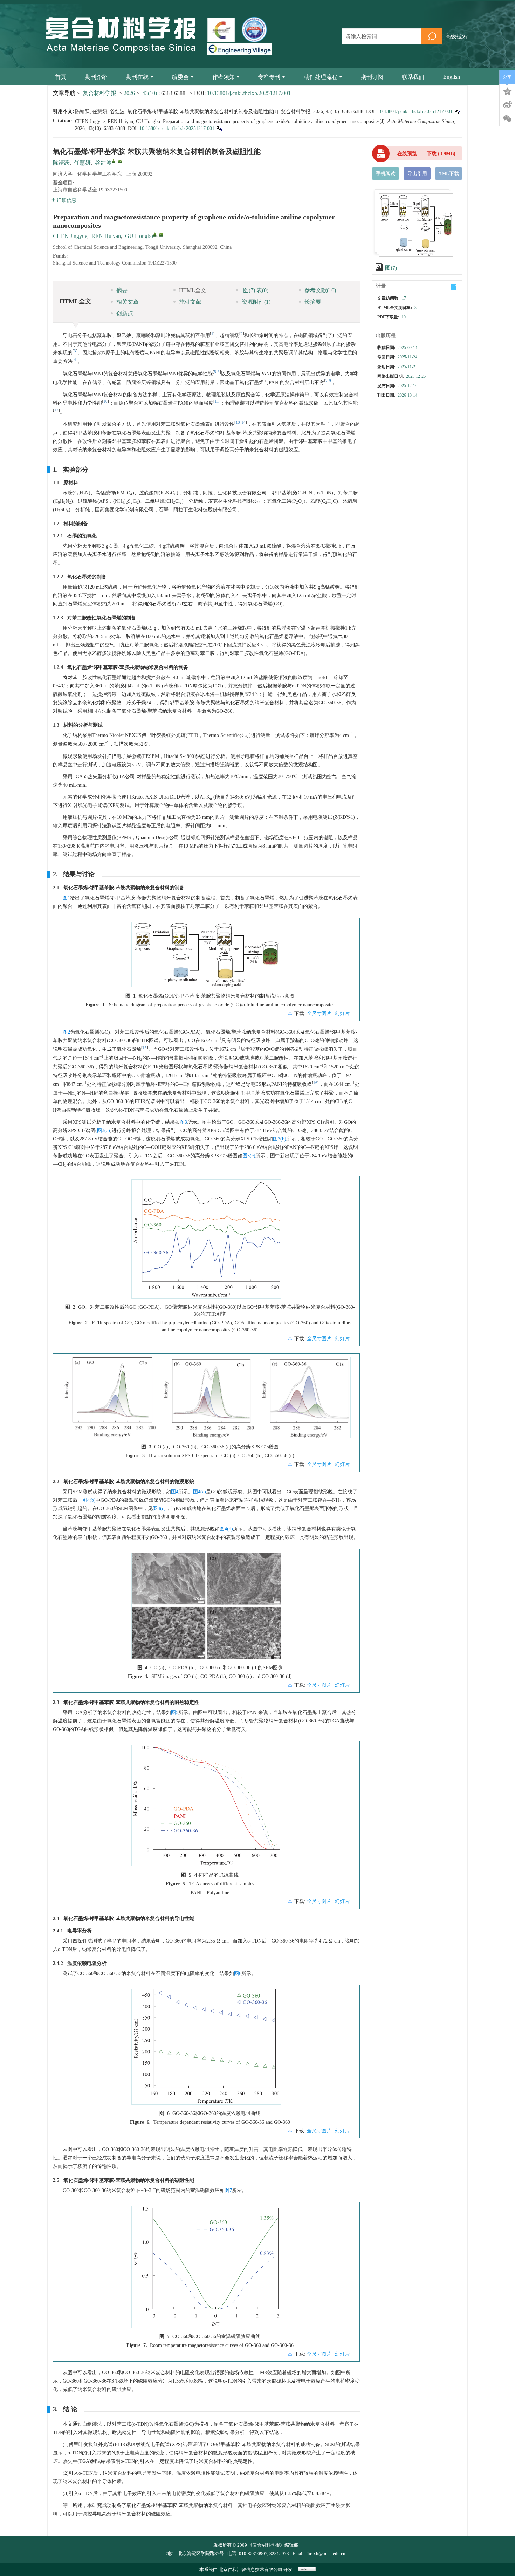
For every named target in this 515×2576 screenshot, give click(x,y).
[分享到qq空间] (507, 91)
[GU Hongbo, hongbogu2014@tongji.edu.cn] (155, 234)
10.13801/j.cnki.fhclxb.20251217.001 (249, 93)
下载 (441, 154)
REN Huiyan (106, 236)
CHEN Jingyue (70, 236)
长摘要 (313, 302)
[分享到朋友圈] (507, 119)
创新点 (125, 313)
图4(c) (159, 1509)
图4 (175, 1492)
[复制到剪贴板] (457, 112)
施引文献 (190, 302)
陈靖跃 (61, 163)
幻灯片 (342, 1013)
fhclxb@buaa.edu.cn (326, 2553)
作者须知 (224, 77)
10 (105, 401)
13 (238, 422)
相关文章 (128, 302)
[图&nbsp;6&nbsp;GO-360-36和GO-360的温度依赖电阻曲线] (206, 2049)
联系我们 (413, 77)
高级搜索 (456, 36)
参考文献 (320, 290)
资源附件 (256, 302)
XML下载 (449, 174)
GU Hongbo (139, 236)
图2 (66, 1032)
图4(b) (89, 1500)
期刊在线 (137, 77)
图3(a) (104, 1131)
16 (315, 1083)
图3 (183, 1122)
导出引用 (417, 174)
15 (145, 1048)
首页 (61, 77)
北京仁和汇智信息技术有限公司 (250, 2570)
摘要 (122, 290)
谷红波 (103, 163)
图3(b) (280, 1139)
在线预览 (407, 154)
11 (217, 401)
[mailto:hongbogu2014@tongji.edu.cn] (120, 162)
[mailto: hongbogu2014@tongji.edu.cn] (161, 235)
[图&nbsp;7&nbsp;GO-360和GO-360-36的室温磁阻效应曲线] (206, 2269)
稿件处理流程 (321, 77)
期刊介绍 (96, 77)
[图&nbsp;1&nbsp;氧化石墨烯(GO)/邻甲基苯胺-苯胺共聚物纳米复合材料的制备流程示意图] (206, 957)
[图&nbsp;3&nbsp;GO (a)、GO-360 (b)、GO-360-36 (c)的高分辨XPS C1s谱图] (206, 1400)
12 (56, 410)
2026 (129, 93)
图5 (175, 1712)
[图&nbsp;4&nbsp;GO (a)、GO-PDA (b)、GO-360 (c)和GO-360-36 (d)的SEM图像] (206, 1609)
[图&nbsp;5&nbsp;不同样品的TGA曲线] (206, 1808)
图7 (228, 2190)
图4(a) (200, 1492)
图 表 (255, 290)
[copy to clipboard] (219, 128)
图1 (66, 898)
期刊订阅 (372, 77)
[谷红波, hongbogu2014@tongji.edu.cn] (114, 161)
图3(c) (249, 1156)
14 (243, 422)
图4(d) (226, 1529)
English (452, 77)
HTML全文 (193, 290)
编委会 (180, 77)
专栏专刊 (269, 77)
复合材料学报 (99, 93)
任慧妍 (82, 163)
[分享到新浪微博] (507, 105)
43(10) (150, 93)
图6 (238, 1974)
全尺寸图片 (319, 1013)
